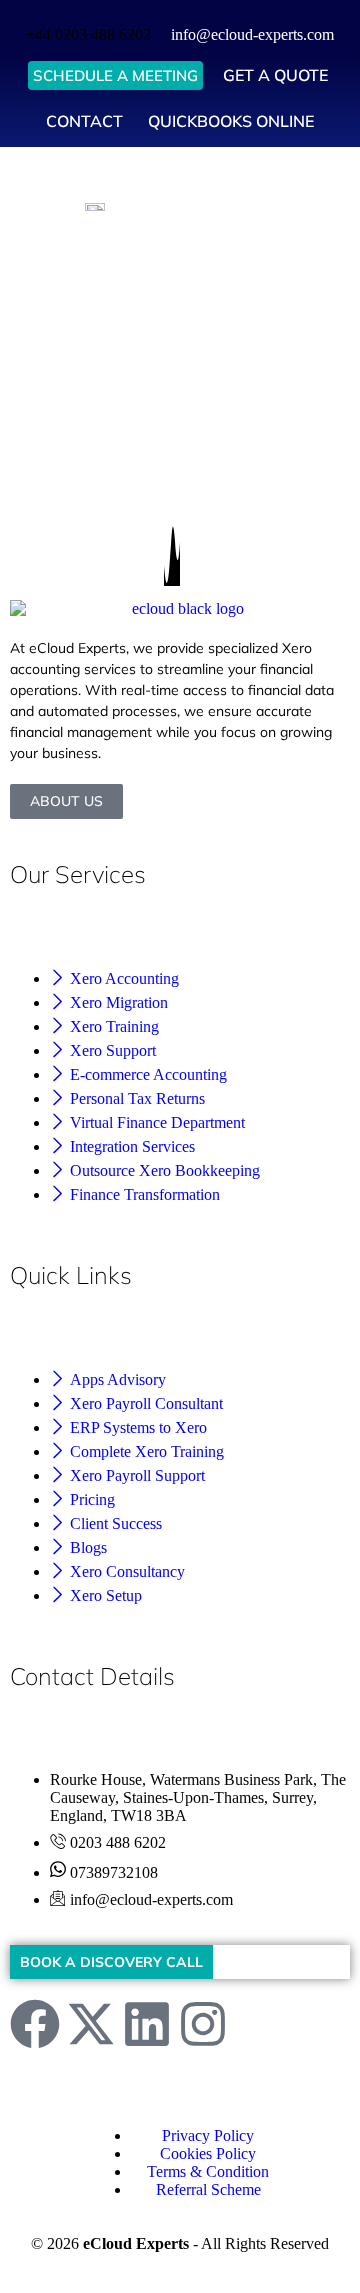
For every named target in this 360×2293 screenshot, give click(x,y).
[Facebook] (35, 2028)
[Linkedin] (147, 2028)
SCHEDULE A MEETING (115, 75)
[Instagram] (203, 2028)
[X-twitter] (91, 2028)
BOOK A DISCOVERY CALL (111, 1962)
